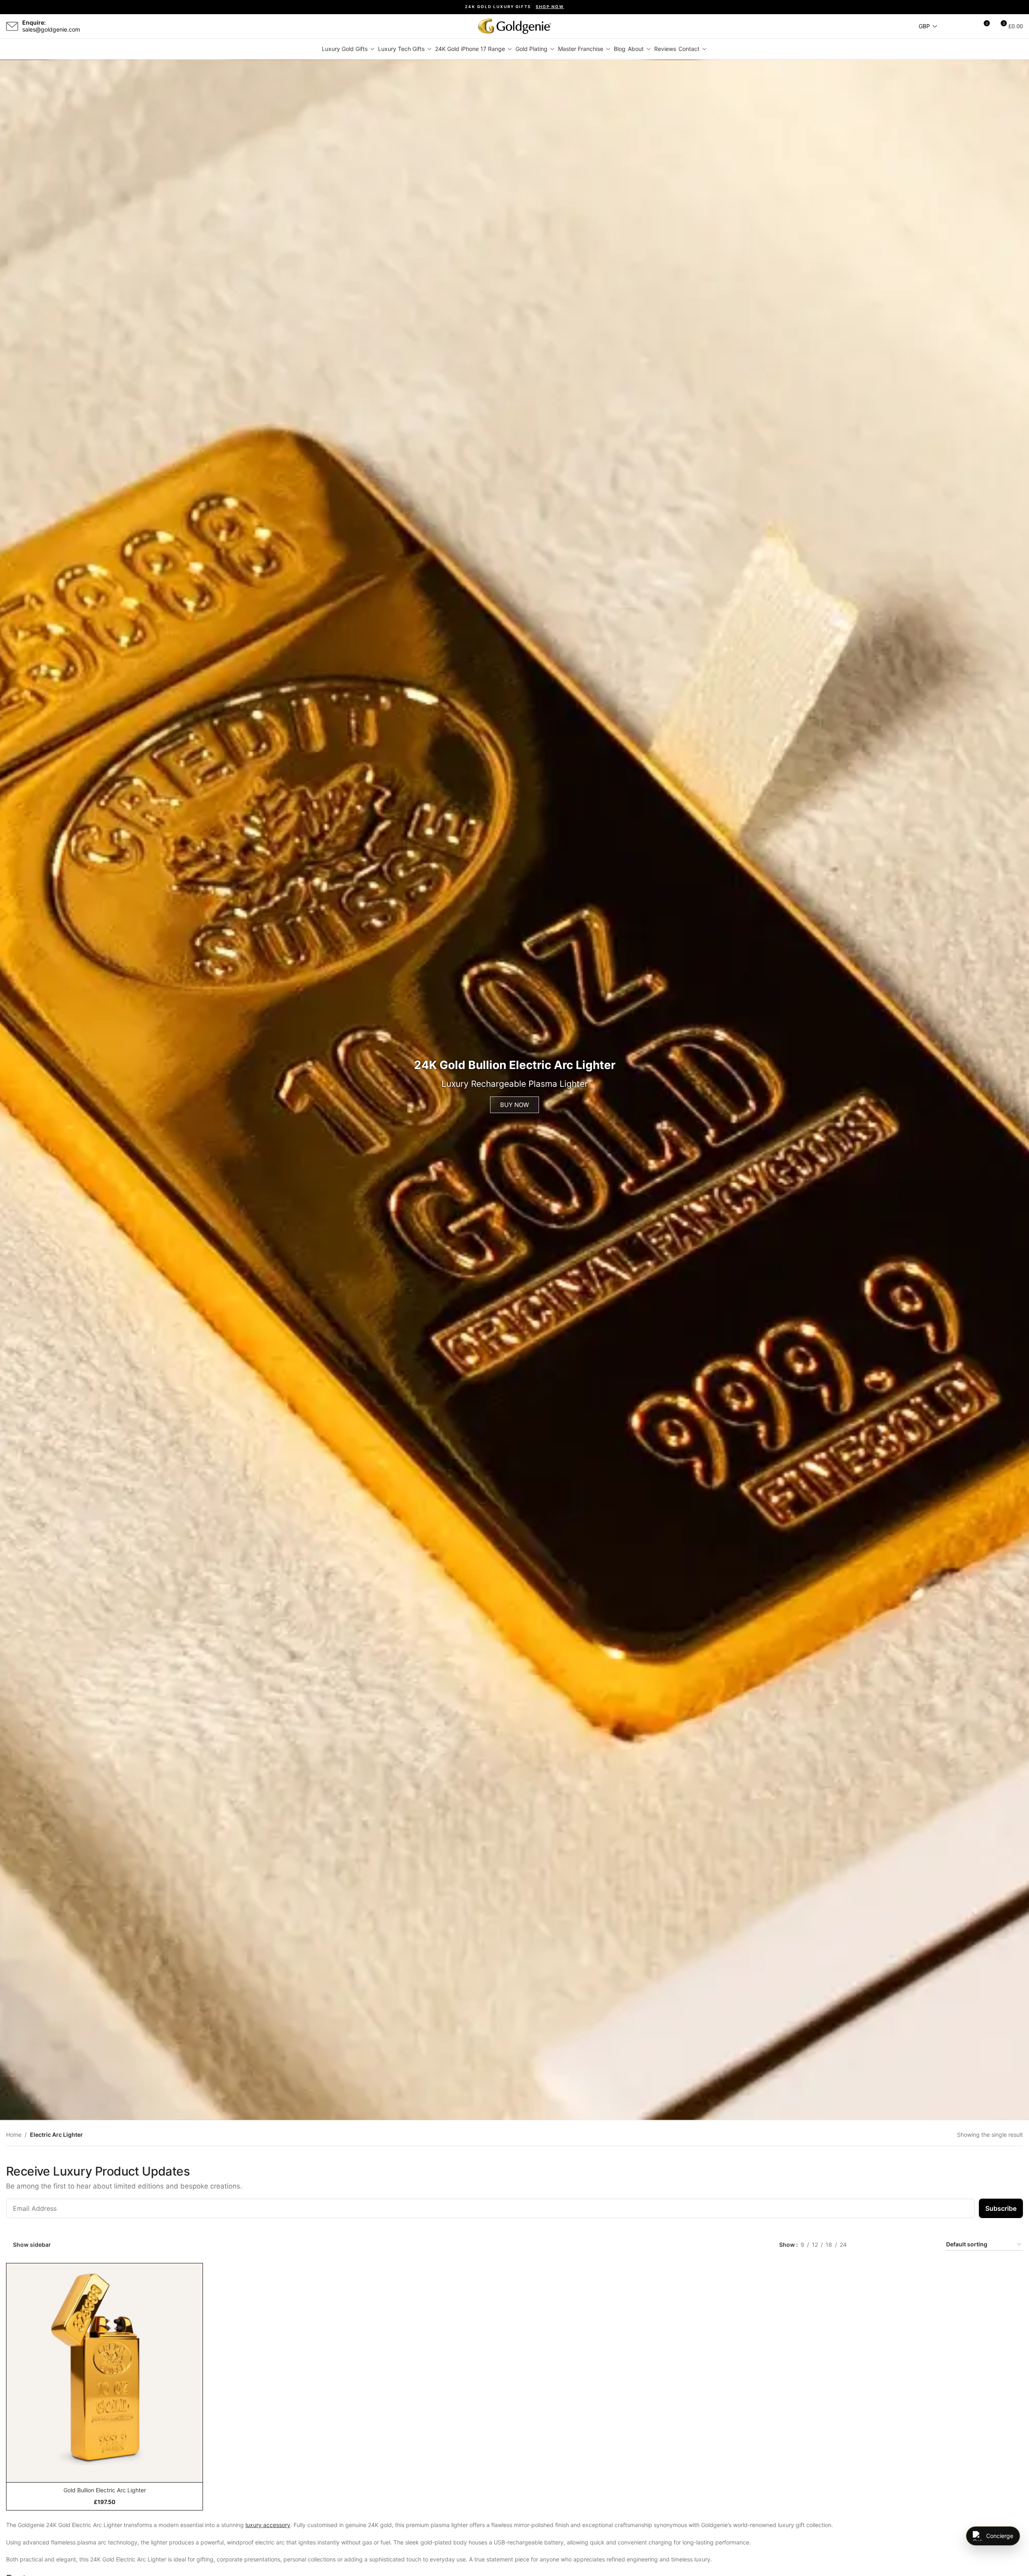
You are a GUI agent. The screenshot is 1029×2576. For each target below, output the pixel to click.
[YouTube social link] (122, 26)
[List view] (865, 2245)
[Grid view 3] (891, 2245)
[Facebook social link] (93, 26)
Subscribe (1001, 2208)
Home (14, 2135)
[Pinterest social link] (132, 26)
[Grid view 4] (904, 2245)
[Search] (954, 26)
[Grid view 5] (916, 2245)
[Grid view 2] (878, 2245)
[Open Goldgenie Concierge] (993, 2536)
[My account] (968, 26)
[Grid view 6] (929, 2245)
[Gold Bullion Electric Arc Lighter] (105, 2367)
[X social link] (103, 26)
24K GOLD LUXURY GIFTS (514, 7)
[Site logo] (515, 26)
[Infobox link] (43, 26)
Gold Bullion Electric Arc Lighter (105, 2490)
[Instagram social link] (112, 26)
